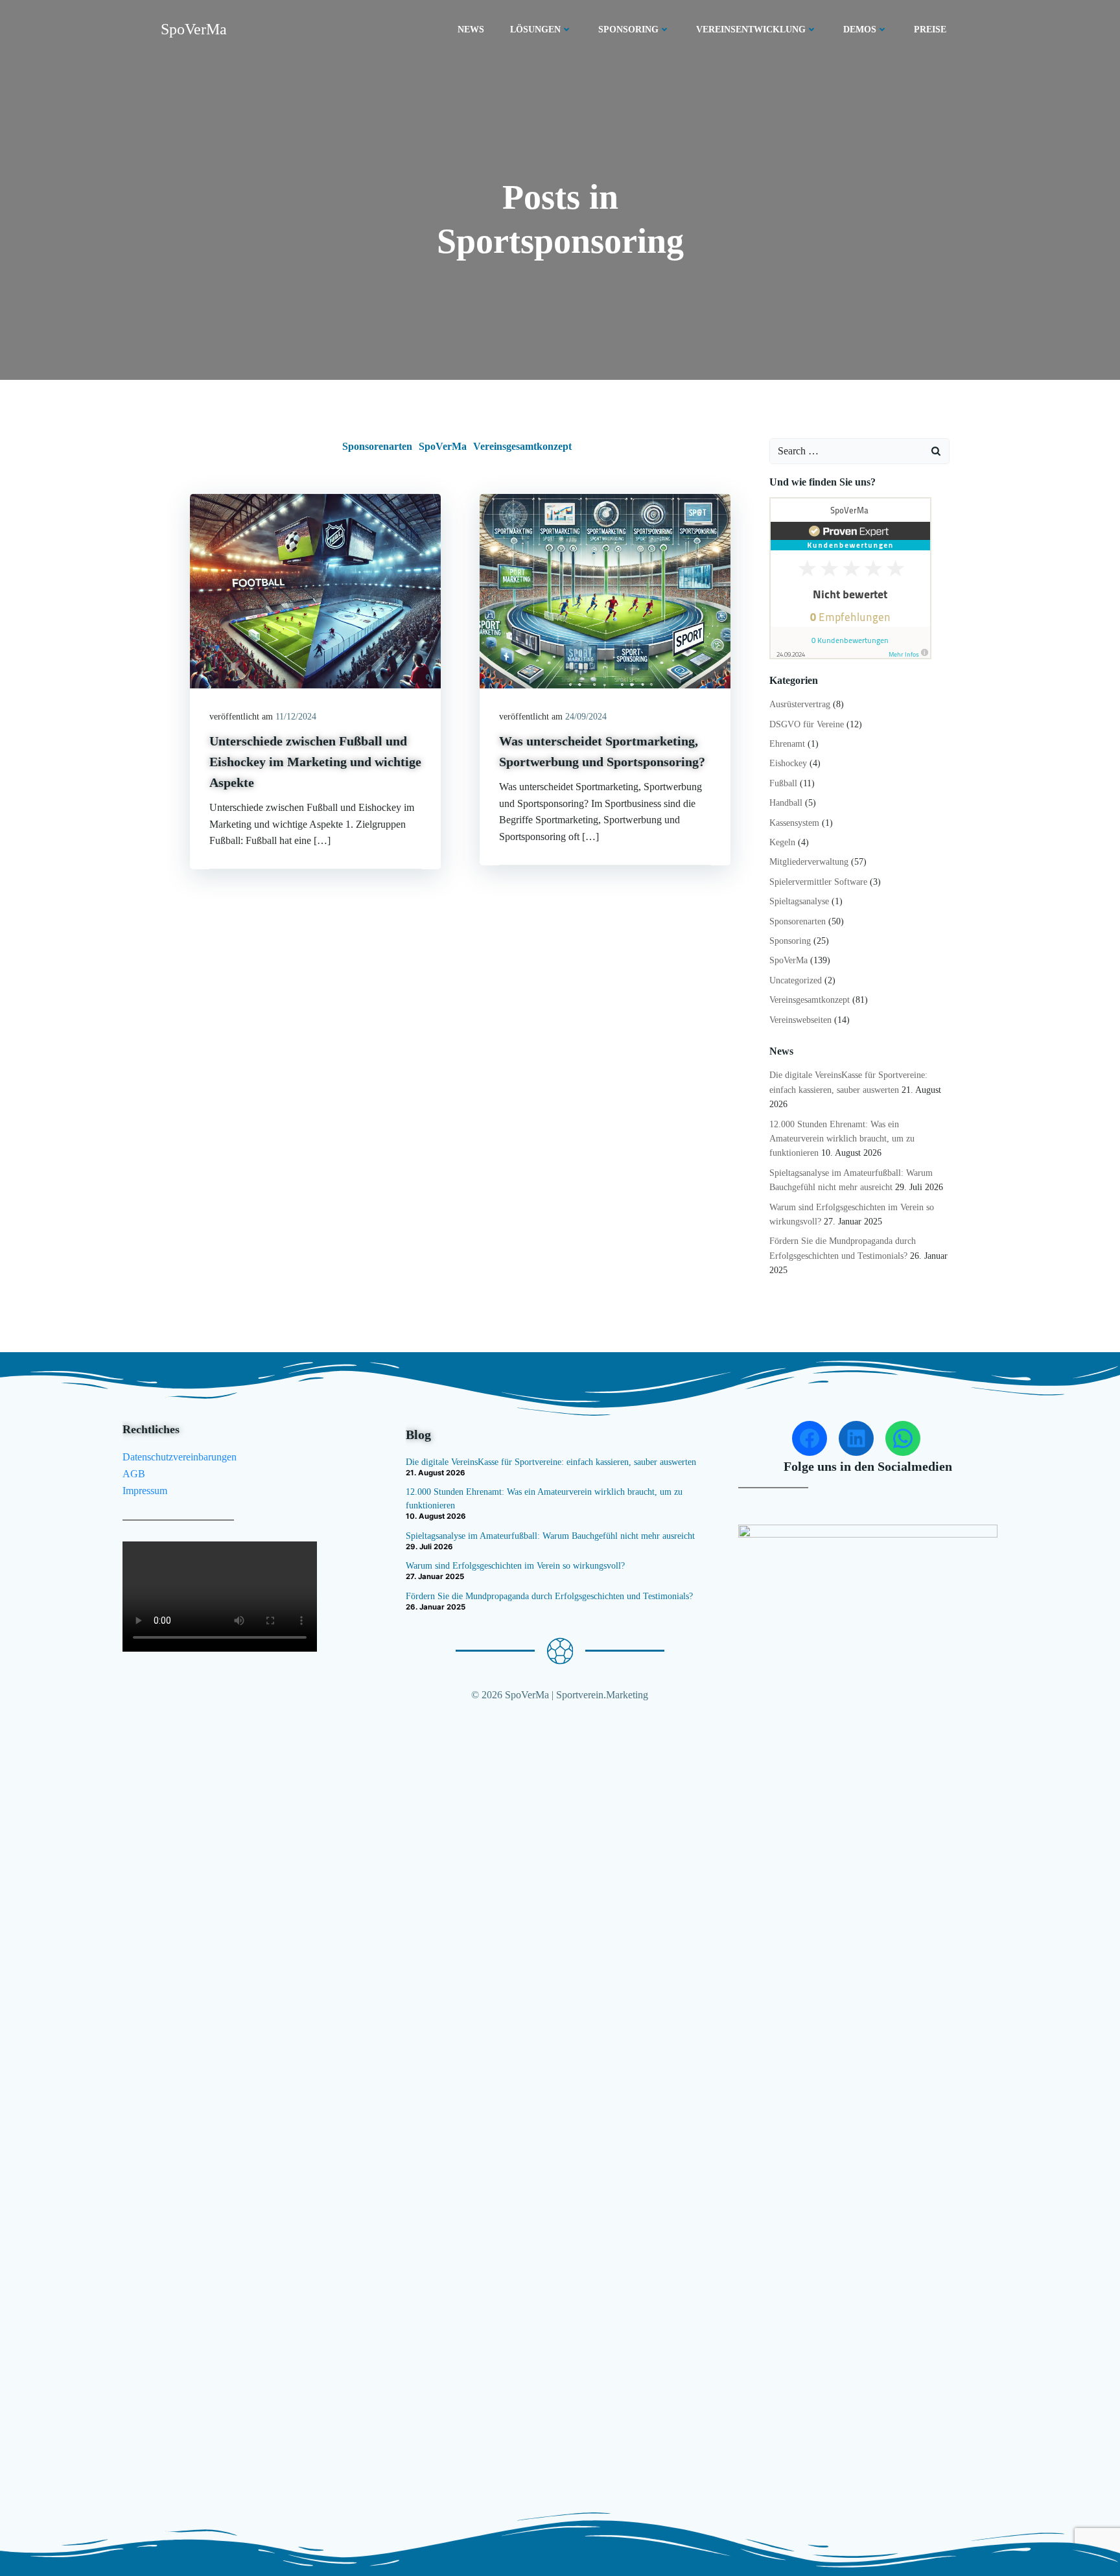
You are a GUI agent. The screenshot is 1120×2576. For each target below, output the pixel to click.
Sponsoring (790, 941)
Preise (930, 29)
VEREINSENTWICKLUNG (751, 29)
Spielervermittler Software (818, 882)
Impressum (145, 1491)
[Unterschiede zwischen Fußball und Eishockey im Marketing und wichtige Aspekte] (315, 590)
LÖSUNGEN (535, 29)
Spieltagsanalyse (799, 901)
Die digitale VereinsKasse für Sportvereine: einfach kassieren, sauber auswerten (551, 1462)
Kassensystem (794, 823)
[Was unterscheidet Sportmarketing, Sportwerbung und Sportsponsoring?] (605, 590)
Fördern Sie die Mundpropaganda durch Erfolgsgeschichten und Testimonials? (549, 1596)
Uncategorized (796, 980)
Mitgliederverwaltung (809, 862)
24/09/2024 (586, 717)
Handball (786, 803)
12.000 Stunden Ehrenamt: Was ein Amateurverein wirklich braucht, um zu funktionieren (842, 1139)
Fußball (783, 783)
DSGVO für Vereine (807, 724)
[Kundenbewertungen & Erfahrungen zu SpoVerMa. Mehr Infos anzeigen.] (850, 577)
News (471, 29)
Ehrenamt (787, 744)
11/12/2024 (296, 717)
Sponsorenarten (377, 446)
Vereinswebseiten (800, 1020)
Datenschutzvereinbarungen (180, 1457)
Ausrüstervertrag (800, 704)
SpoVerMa (443, 446)
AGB (134, 1474)
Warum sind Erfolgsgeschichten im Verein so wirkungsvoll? (515, 1566)
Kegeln (782, 842)
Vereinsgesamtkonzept (522, 446)
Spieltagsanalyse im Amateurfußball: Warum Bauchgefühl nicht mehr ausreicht (550, 1536)
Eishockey (788, 763)
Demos (860, 29)
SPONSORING (628, 29)
